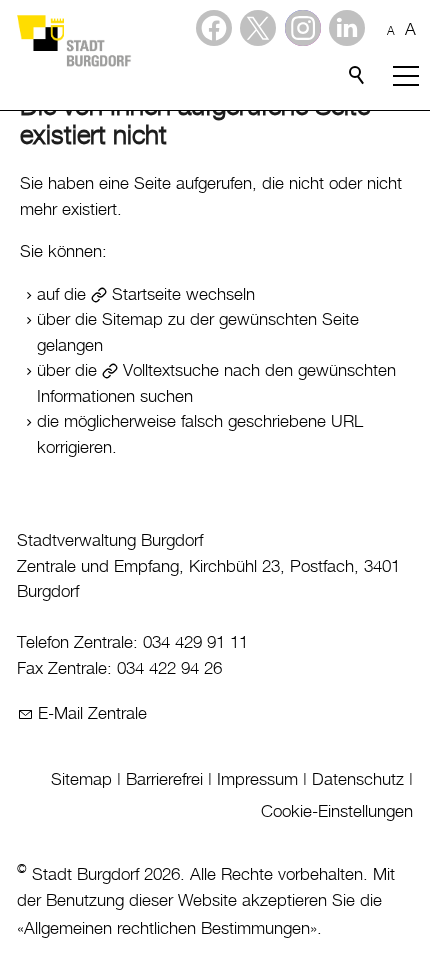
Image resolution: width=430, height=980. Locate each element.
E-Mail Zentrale (92, 714)
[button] (347, 28)
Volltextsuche (171, 371)
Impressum (257, 780)
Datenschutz (358, 780)
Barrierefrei (164, 780)
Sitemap (81, 780)
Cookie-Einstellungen (337, 812)
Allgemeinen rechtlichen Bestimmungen (167, 929)
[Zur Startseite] (73, 40)
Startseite (146, 295)
